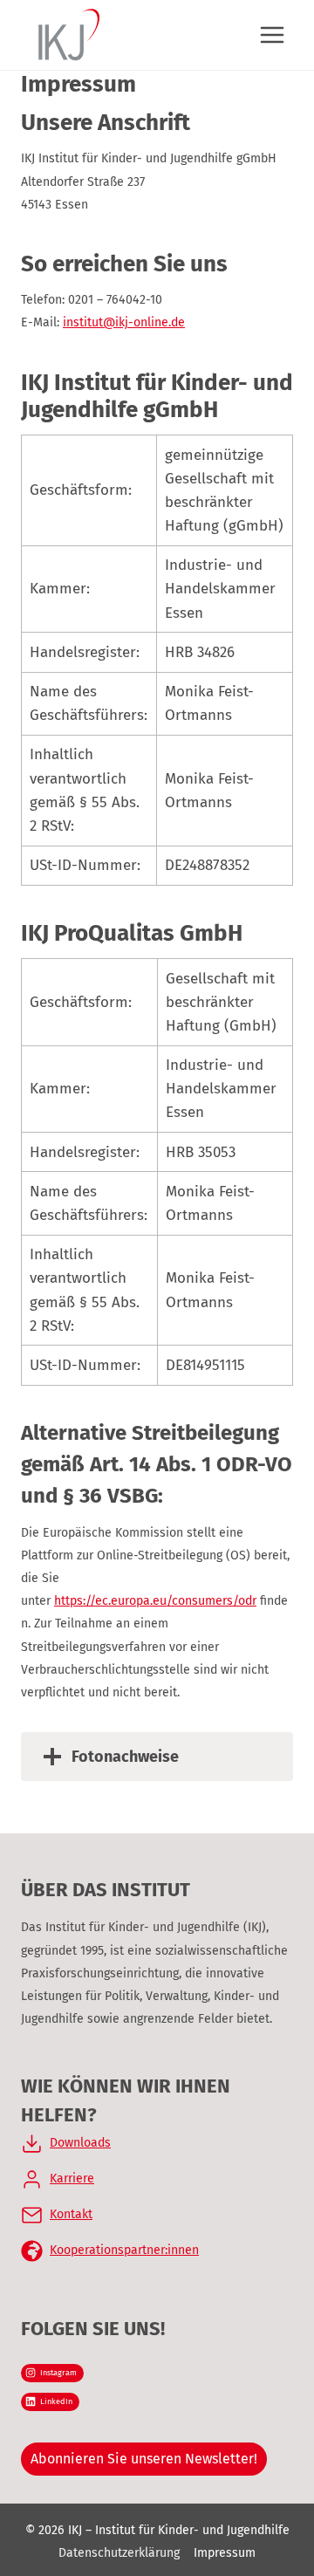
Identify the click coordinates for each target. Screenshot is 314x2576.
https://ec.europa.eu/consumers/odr (155, 1601)
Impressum (225, 2553)
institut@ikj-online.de (124, 322)
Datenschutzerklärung (119, 2553)
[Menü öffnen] (272, 34)
